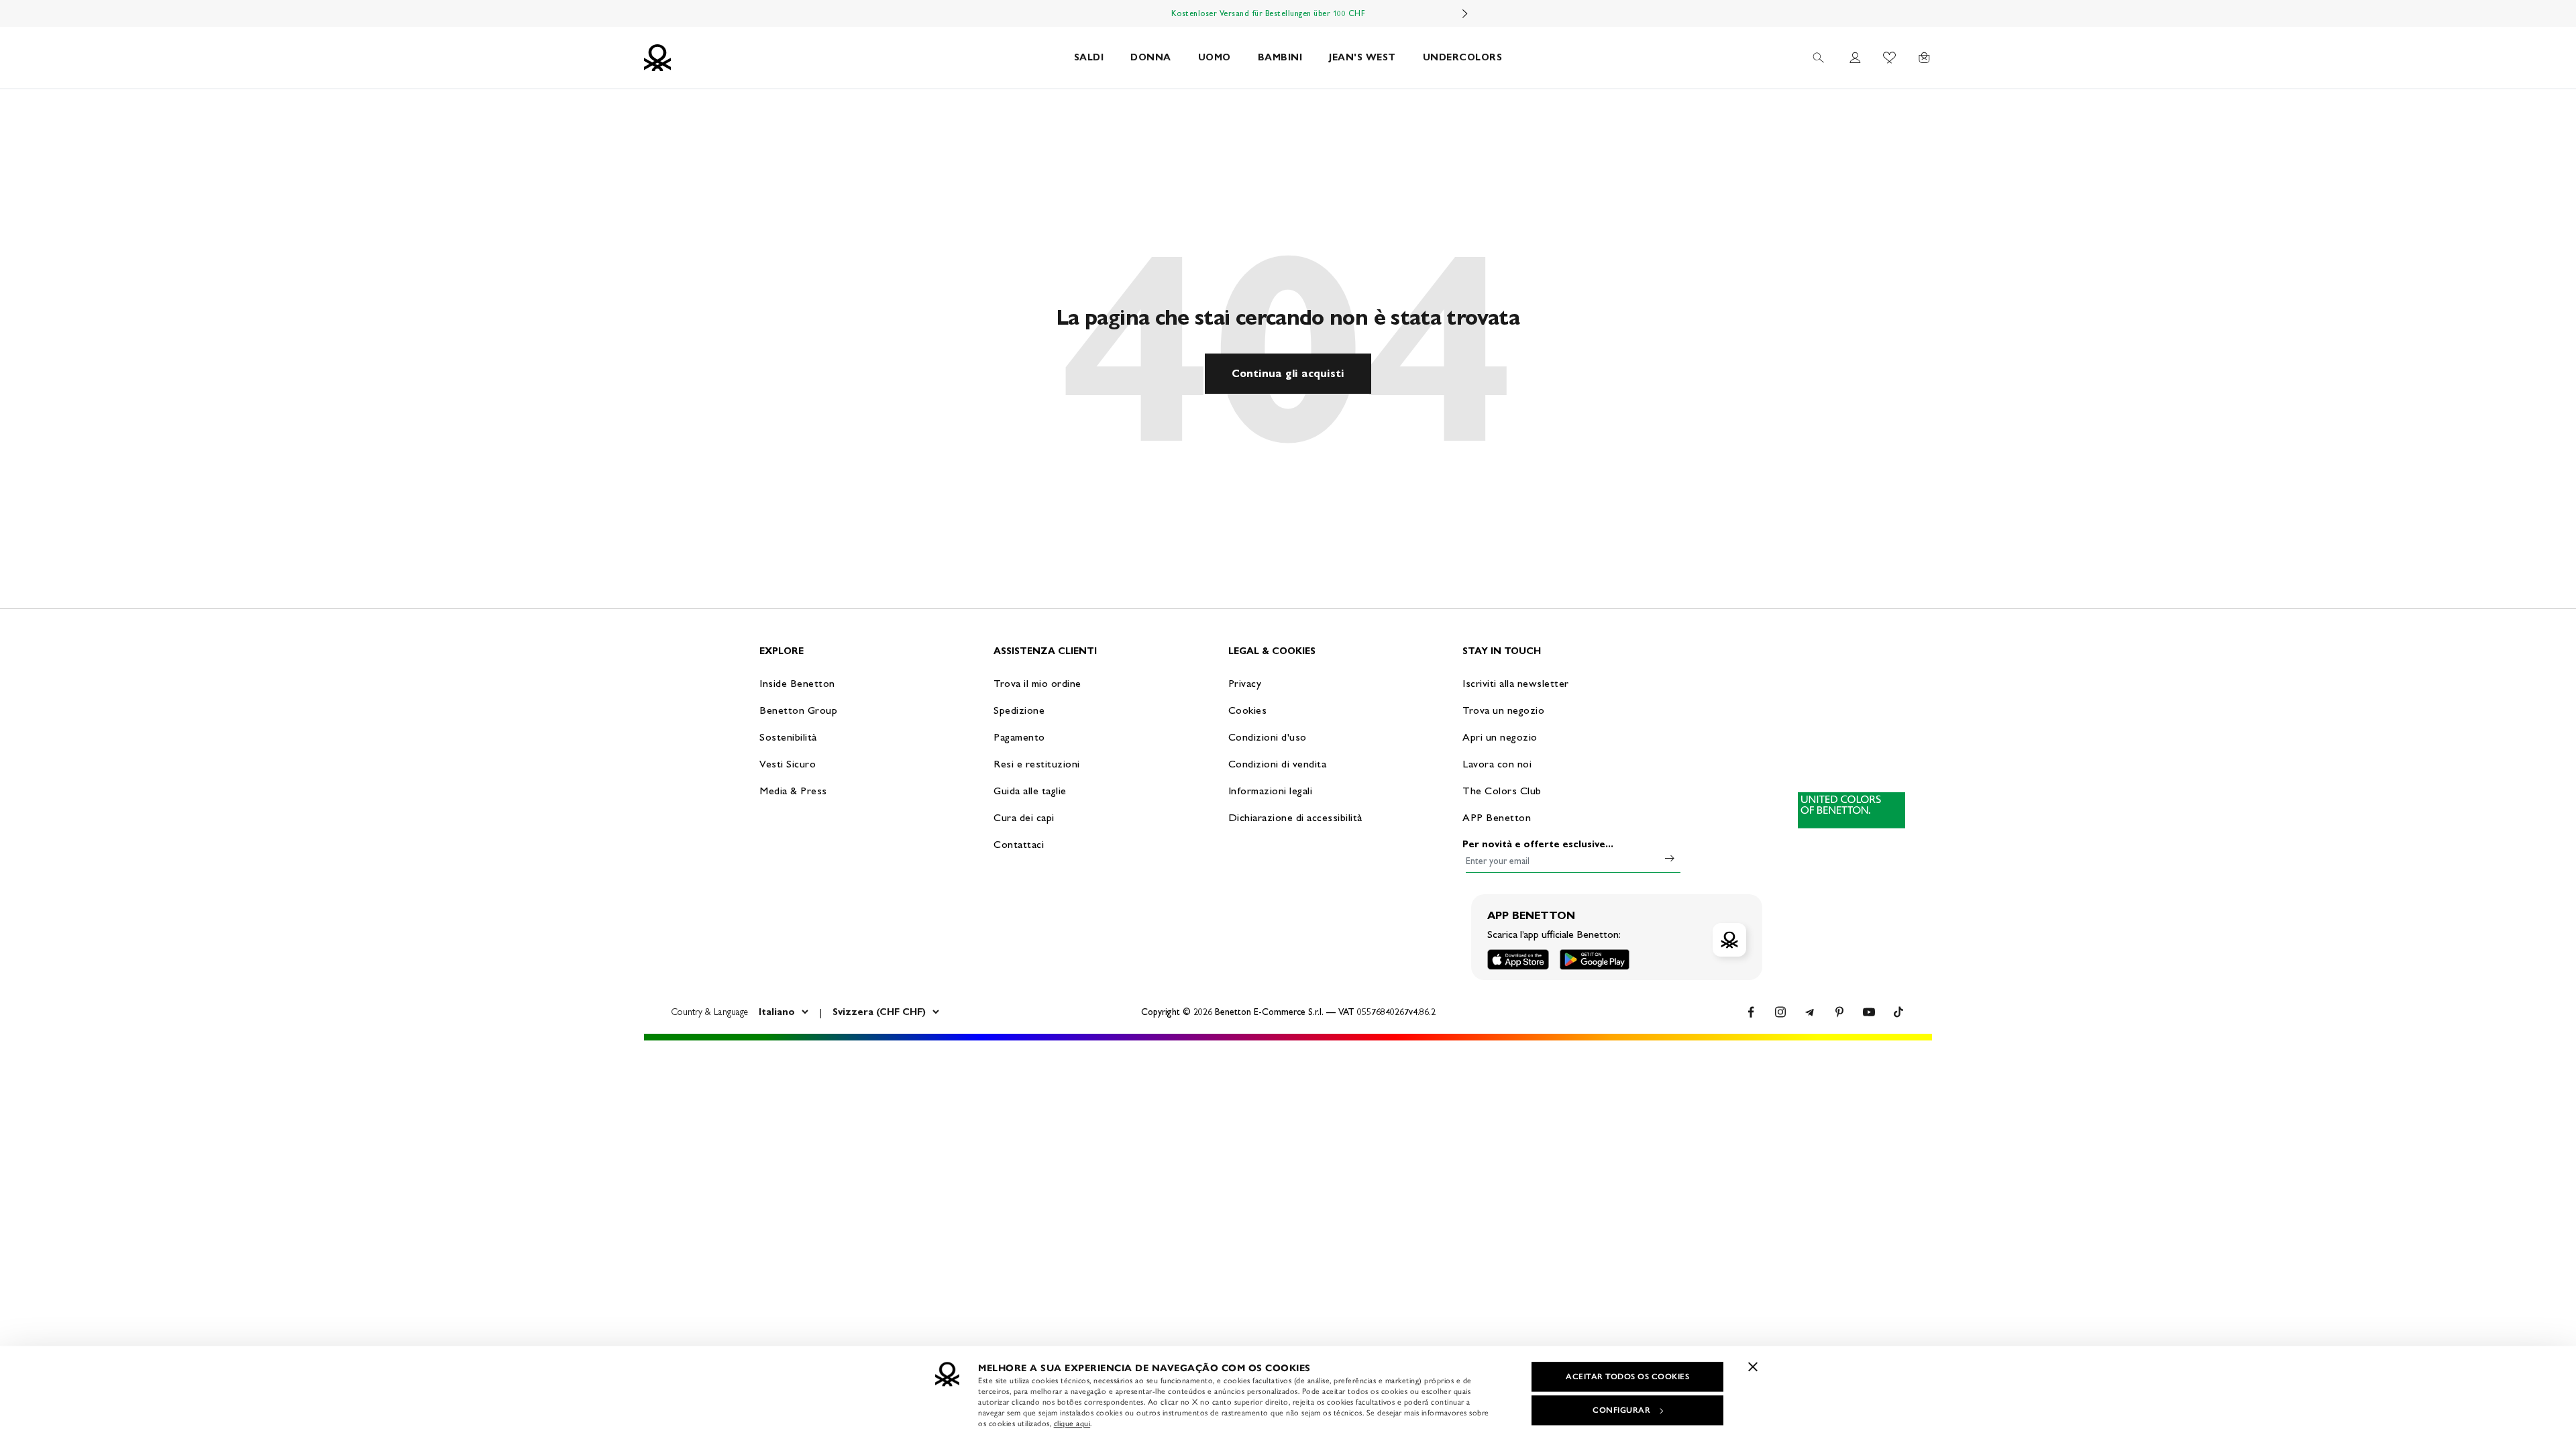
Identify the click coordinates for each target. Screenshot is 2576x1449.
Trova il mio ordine (1037, 683)
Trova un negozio (1503, 710)
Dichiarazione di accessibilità (1295, 817)
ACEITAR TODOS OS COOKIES (1627, 1377)
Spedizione (1019, 710)
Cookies (1248, 710)
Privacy (1245, 683)
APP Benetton (1497, 817)
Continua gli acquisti (1288, 373)
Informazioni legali (1271, 791)
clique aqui (1072, 1424)
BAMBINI (1280, 57)
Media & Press (793, 791)
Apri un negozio (1500, 737)
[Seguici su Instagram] (1780, 1012)
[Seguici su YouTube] (1869, 1012)
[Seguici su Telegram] (1810, 1012)
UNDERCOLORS (1463, 57)
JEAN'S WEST (1362, 57)
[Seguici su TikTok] (1898, 1012)
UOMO (1215, 57)
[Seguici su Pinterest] (1839, 1012)
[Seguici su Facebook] (1751, 1012)
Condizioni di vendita (1278, 764)
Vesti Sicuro (788, 764)
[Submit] (1670, 858)
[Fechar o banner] (1753, 1366)
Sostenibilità (788, 737)
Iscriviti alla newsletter (1516, 683)
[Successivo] (1465, 13)
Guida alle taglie (1030, 791)
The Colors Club (1502, 791)
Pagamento (1019, 737)
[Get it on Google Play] (1595, 960)
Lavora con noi (1497, 764)
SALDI (1089, 57)
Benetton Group (798, 710)
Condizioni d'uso (1268, 737)
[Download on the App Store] (1518, 960)
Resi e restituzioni (1037, 764)
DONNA (1151, 57)
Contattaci (1019, 844)
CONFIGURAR (1621, 1410)
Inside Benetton (797, 683)
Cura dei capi (1024, 817)
